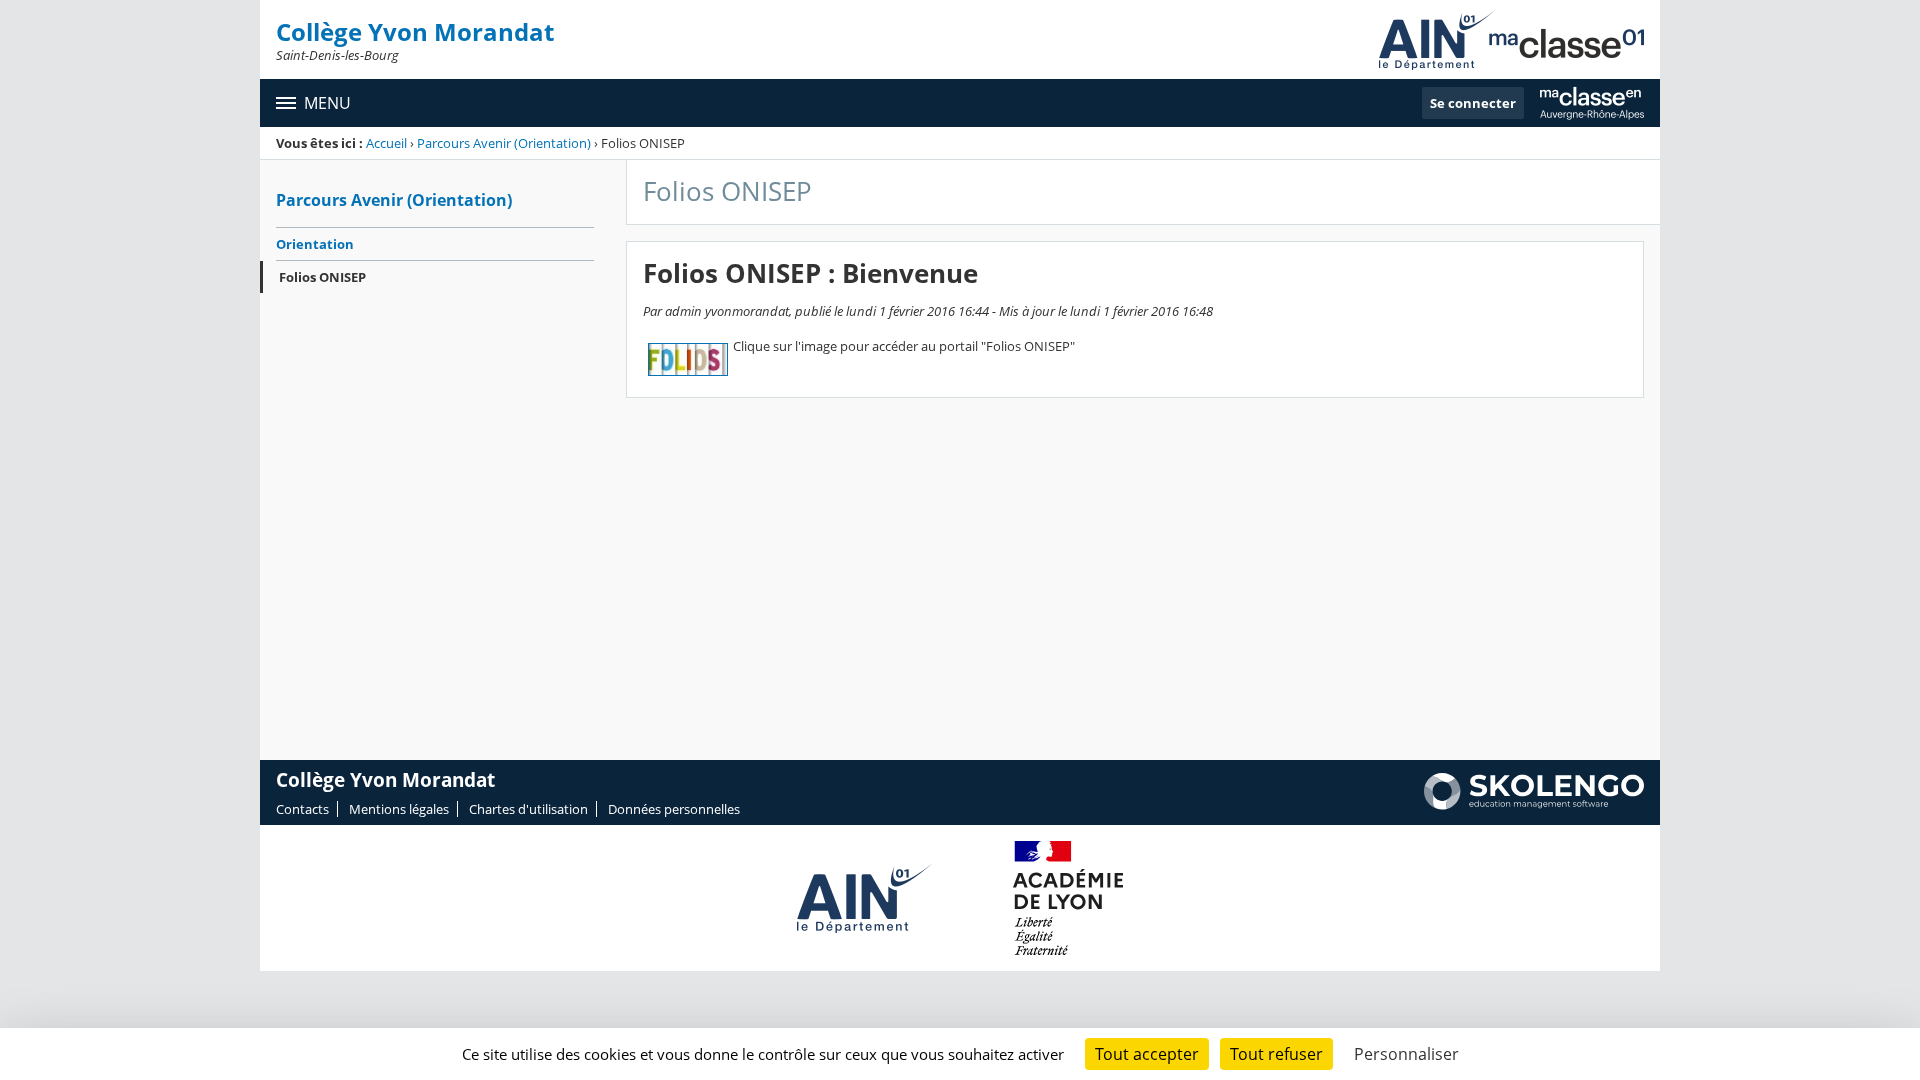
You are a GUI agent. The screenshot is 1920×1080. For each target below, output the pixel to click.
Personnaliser (1406, 1054)
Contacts (302, 809)
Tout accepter (1147, 1054)
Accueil (386, 143)
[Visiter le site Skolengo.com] (1534, 805)
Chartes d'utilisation (528, 809)
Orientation (315, 244)
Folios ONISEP (322, 277)
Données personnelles (674, 809)
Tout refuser (1276, 1054)
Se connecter (1473, 103)
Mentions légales (399, 809)
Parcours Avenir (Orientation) (504, 143)
